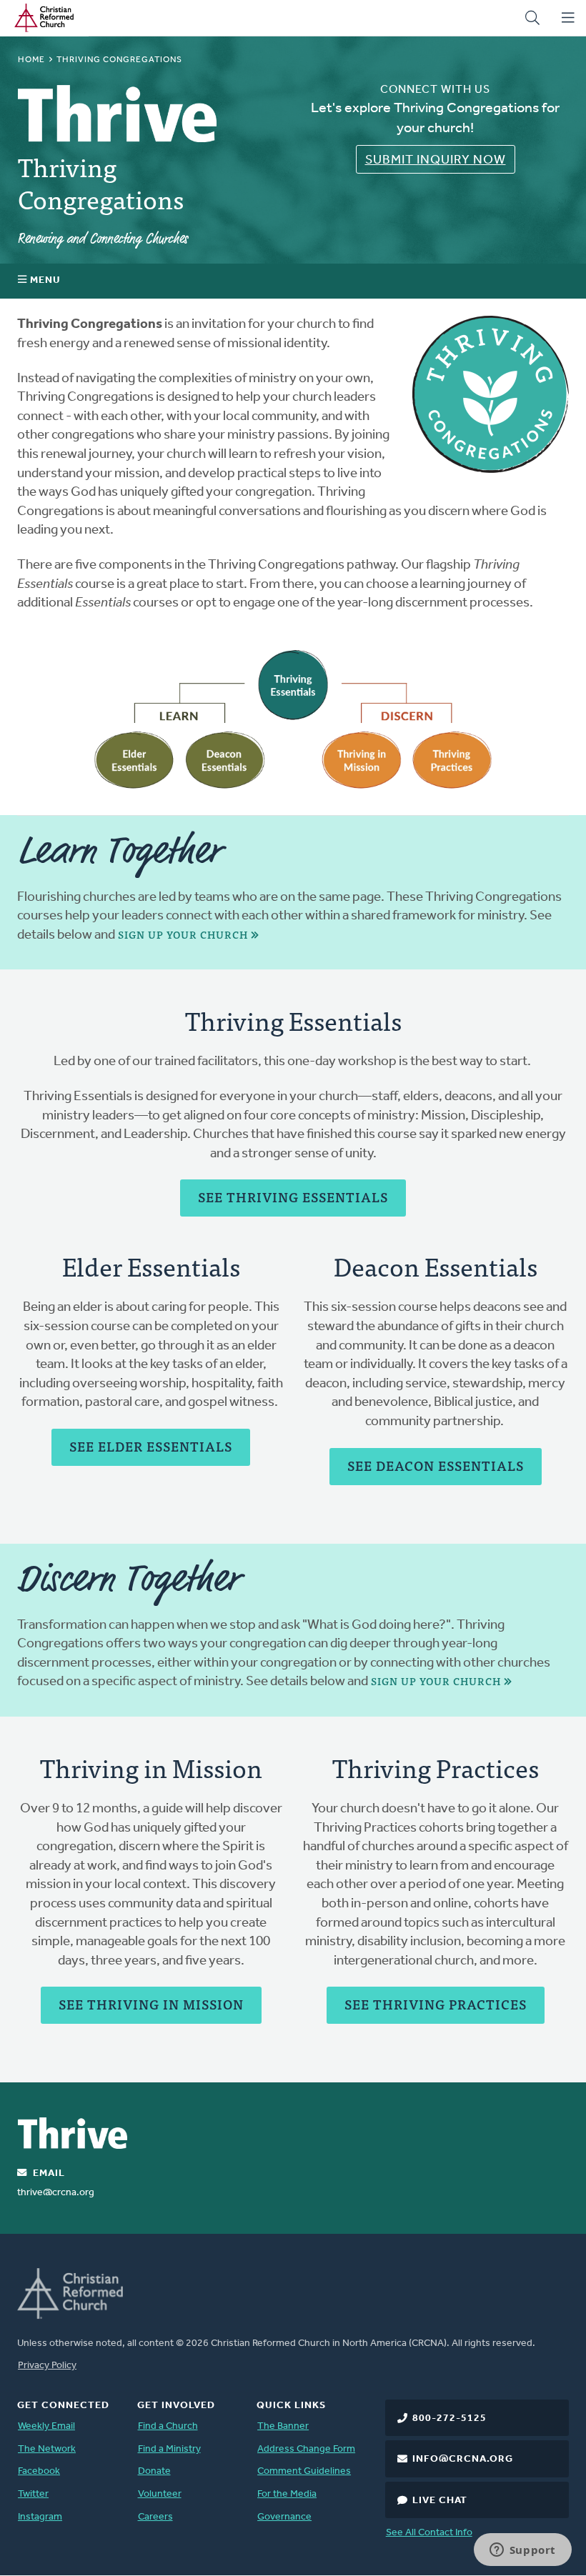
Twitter (33, 2494)
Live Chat (440, 2501)
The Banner (283, 2426)
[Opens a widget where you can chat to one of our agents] (522, 2551)
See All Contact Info (429, 2533)
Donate (154, 2471)
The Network (47, 2449)
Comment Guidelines (304, 2471)
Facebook (39, 2471)
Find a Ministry (169, 2449)
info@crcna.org (463, 2459)
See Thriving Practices (436, 2004)
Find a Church (168, 2426)
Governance (284, 2517)
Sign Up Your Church (183, 935)
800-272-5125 (450, 2418)
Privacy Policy (47, 2366)
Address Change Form (306, 2449)
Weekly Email (46, 2426)
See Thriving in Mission (151, 2004)
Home (31, 60)
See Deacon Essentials (436, 1466)
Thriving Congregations (101, 182)
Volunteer (160, 2494)
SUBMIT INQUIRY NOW (436, 161)
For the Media (287, 2494)
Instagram (40, 2517)
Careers (155, 2517)
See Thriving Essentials (293, 1197)
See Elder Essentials (151, 1446)
